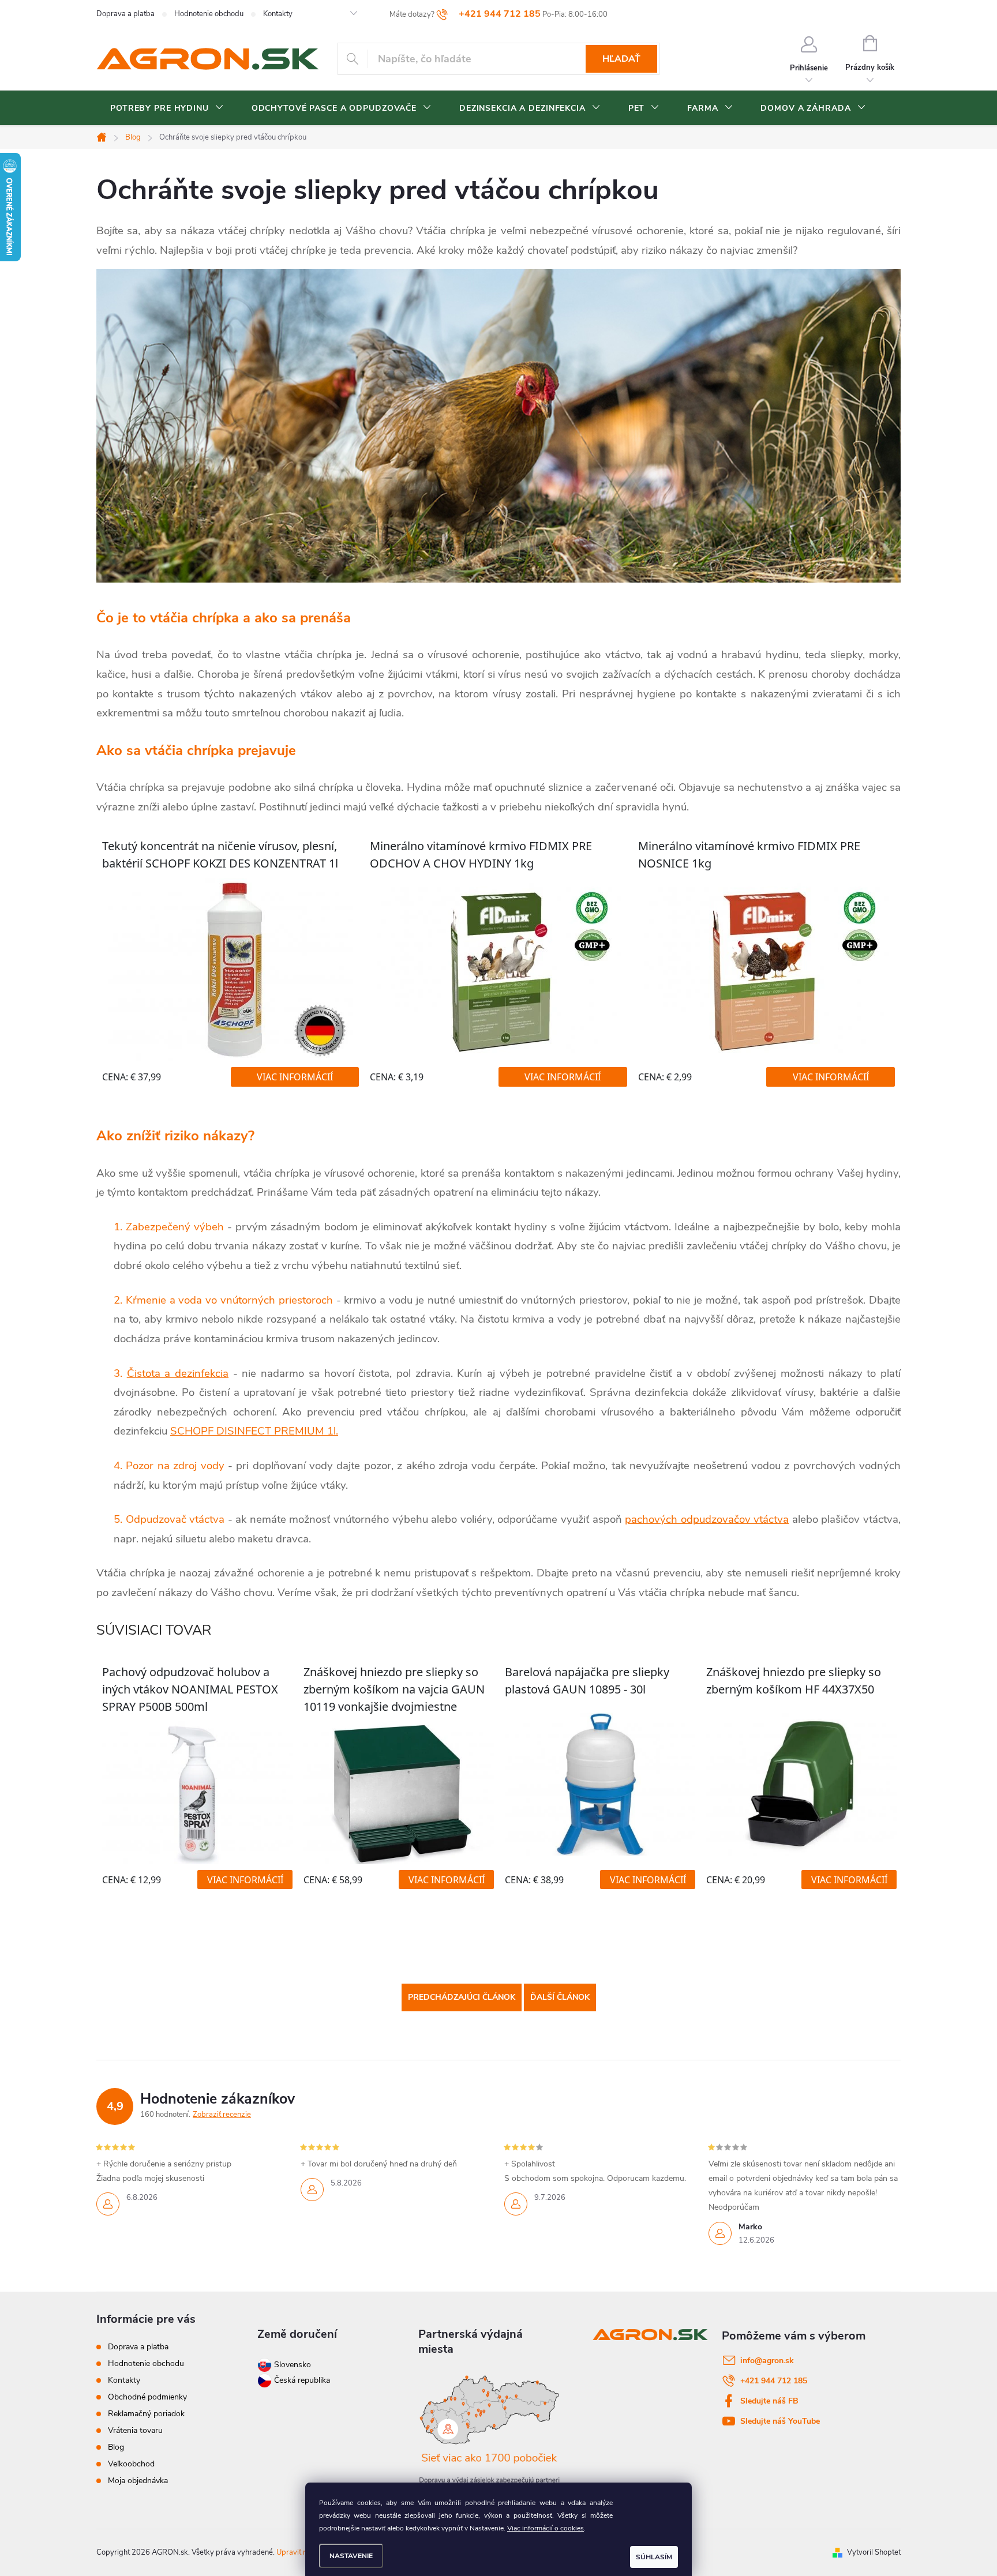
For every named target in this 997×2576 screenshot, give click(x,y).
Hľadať (621, 59)
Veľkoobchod (131, 2464)
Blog (116, 2447)
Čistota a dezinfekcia (178, 1373)
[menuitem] (167, 108)
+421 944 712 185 (774, 2381)
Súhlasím (654, 2557)
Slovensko (291, 2365)
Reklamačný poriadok (146, 2414)
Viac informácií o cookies (546, 2528)
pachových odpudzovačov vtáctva (707, 1519)
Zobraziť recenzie (222, 2115)
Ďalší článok (560, 1997)
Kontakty (278, 14)
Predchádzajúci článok (462, 1997)
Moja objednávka (138, 2481)
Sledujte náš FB (769, 2401)
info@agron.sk (767, 2361)
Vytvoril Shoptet (874, 2552)
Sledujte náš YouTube (780, 2421)
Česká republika (302, 2380)
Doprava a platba (125, 14)
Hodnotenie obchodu (209, 14)
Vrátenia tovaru (135, 2430)
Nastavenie (351, 2556)
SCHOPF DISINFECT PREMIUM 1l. (254, 1431)
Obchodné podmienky (147, 2397)
